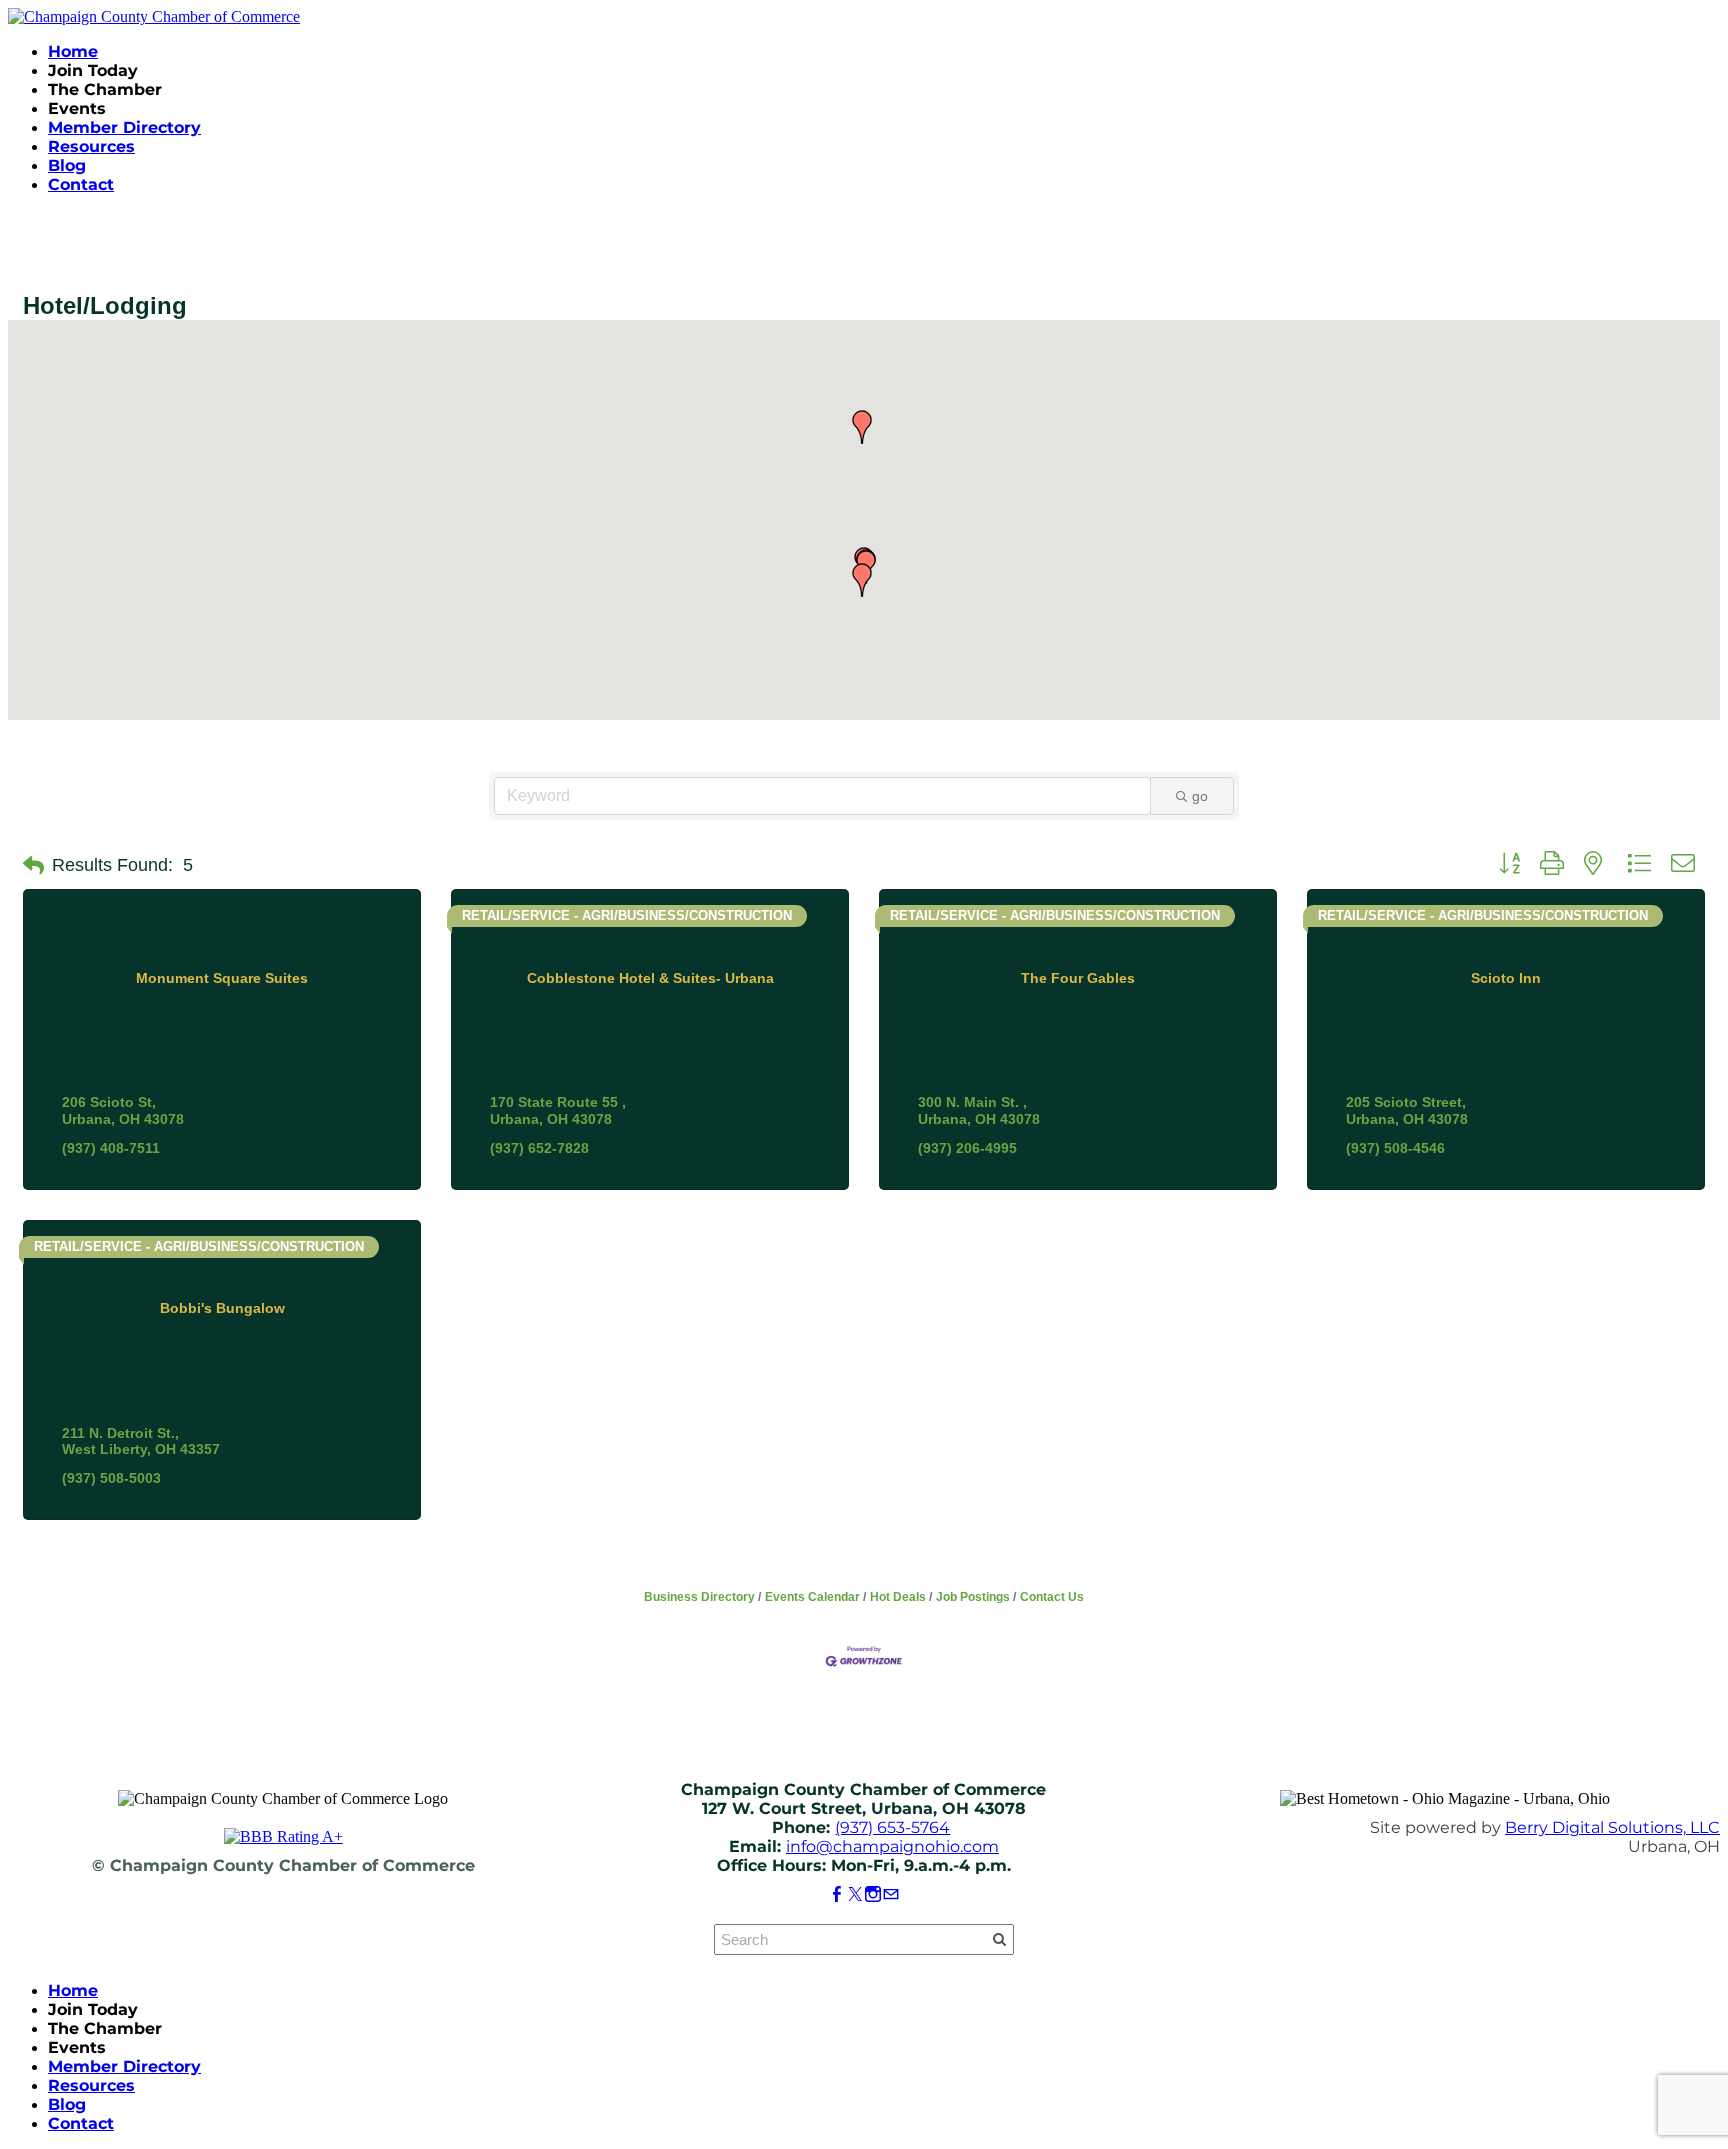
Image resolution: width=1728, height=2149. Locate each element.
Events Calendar (812, 1597)
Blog (67, 165)
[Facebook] (837, 1894)
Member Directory (124, 127)
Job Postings (973, 1597)
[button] (862, 427)
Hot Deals (898, 1597)
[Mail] (891, 1894)
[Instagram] (873, 1894)
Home (73, 51)
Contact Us (1052, 1597)
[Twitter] (855, 1894)
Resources (91, 146)
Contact (81, 184)
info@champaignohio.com (892, 1846)
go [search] (1200, 796)
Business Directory (699, 1597)
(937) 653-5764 (892, 1827)
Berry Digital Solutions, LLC (1612, 1827)
